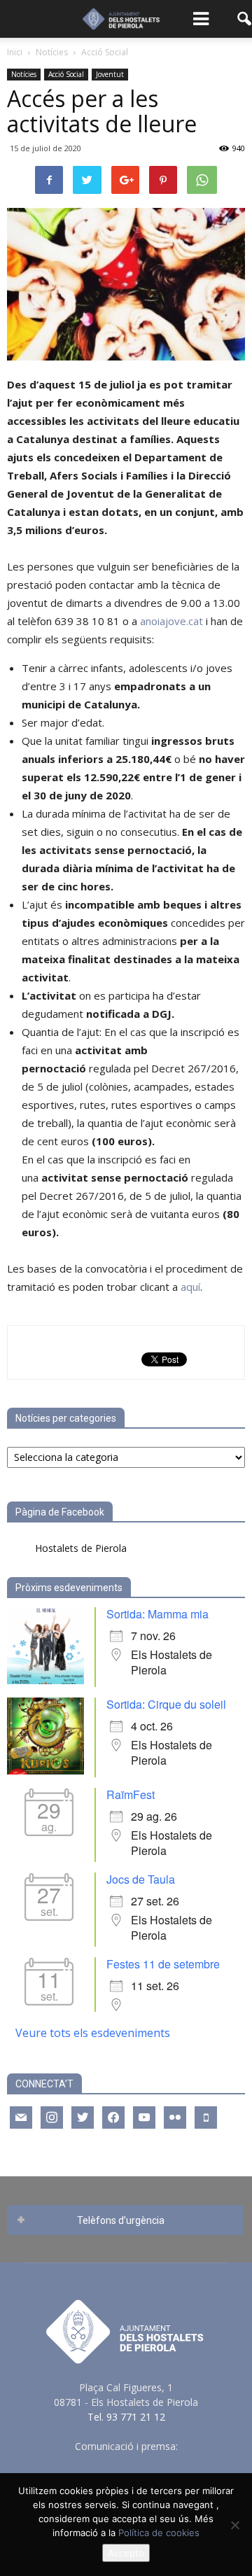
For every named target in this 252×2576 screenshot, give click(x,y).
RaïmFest (131, 1794)
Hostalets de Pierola (81, 1548)
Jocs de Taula (141, 1879)
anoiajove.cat (171, 621)
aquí (190, 1287)
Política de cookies (159, 2533)
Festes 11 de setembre (163, 1964)
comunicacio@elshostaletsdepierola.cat (126, 2461)
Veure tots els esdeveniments (93, 2033)
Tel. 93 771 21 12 (126, 2417)
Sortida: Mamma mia (157, 1614)
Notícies (24, 74)
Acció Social (66, 74)
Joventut (110, 74)
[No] (234, 2525)
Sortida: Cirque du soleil (166, 1704)
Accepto (126, 2553)
